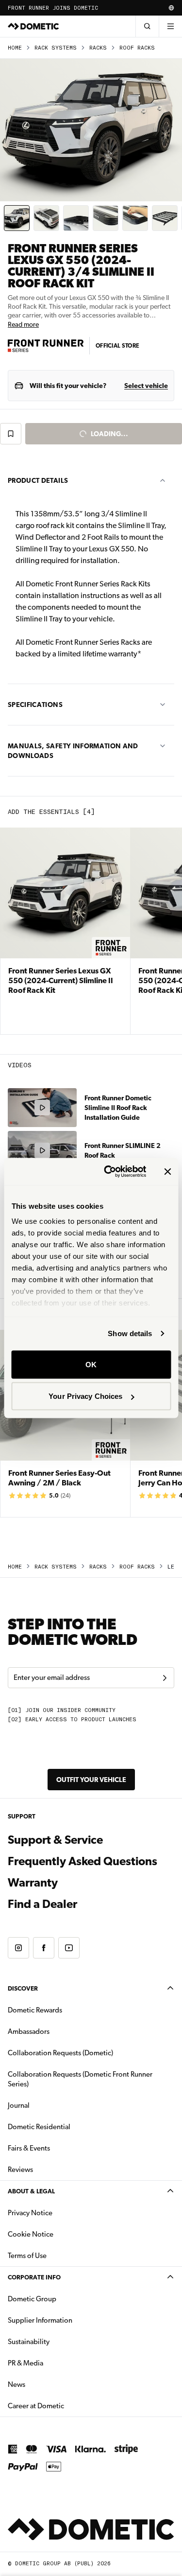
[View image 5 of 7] (135, 218)
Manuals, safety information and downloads (73, 751)
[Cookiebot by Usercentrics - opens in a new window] (108, 1172)
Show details (130, 1333)
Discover (23, 1988)
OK (91, 1364)
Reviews (20, 2170)
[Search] (147, 26)
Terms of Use (27, 2256)
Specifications (35, 705)
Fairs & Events (29, 2148)
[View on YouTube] (69, 1948)
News (47, 2384)
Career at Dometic (66, 2406)
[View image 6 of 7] (165, 218)
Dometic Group (63, 2299)
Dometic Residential (70, 2126)
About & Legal (31, 2191)
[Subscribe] (165, 1678)
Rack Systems (56, 48)
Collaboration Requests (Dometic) (60, 2053)
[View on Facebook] (44, 1948)
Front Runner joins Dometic (53, 8)
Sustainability (29, 2342)
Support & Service (55, 1840)
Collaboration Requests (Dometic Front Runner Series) (80, 2079)
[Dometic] (33, 26)
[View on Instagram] (18, 1948)
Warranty (33, 1883)
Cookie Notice (31, 2234)
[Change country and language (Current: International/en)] (171, 8)
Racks (98, 48)
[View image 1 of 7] (17, 218)
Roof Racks (137, 48)
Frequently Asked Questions (83, 1861)
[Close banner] (167, 1171)
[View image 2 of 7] (46, 218)
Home (15, 48)
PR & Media (56, 2363)
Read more (23, 324)
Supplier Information (40, 2320)
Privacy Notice (30, 2213)
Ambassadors (29, 2031)
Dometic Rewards (35, 2010)
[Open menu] (170, 26)
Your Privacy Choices (85, 1396)
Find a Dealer (42, 1904)
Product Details (38, 480)
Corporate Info (34, 2277)
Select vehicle (146, 386)
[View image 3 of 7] (76, 218)
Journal (19, 2105)
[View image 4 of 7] (106, 218)
